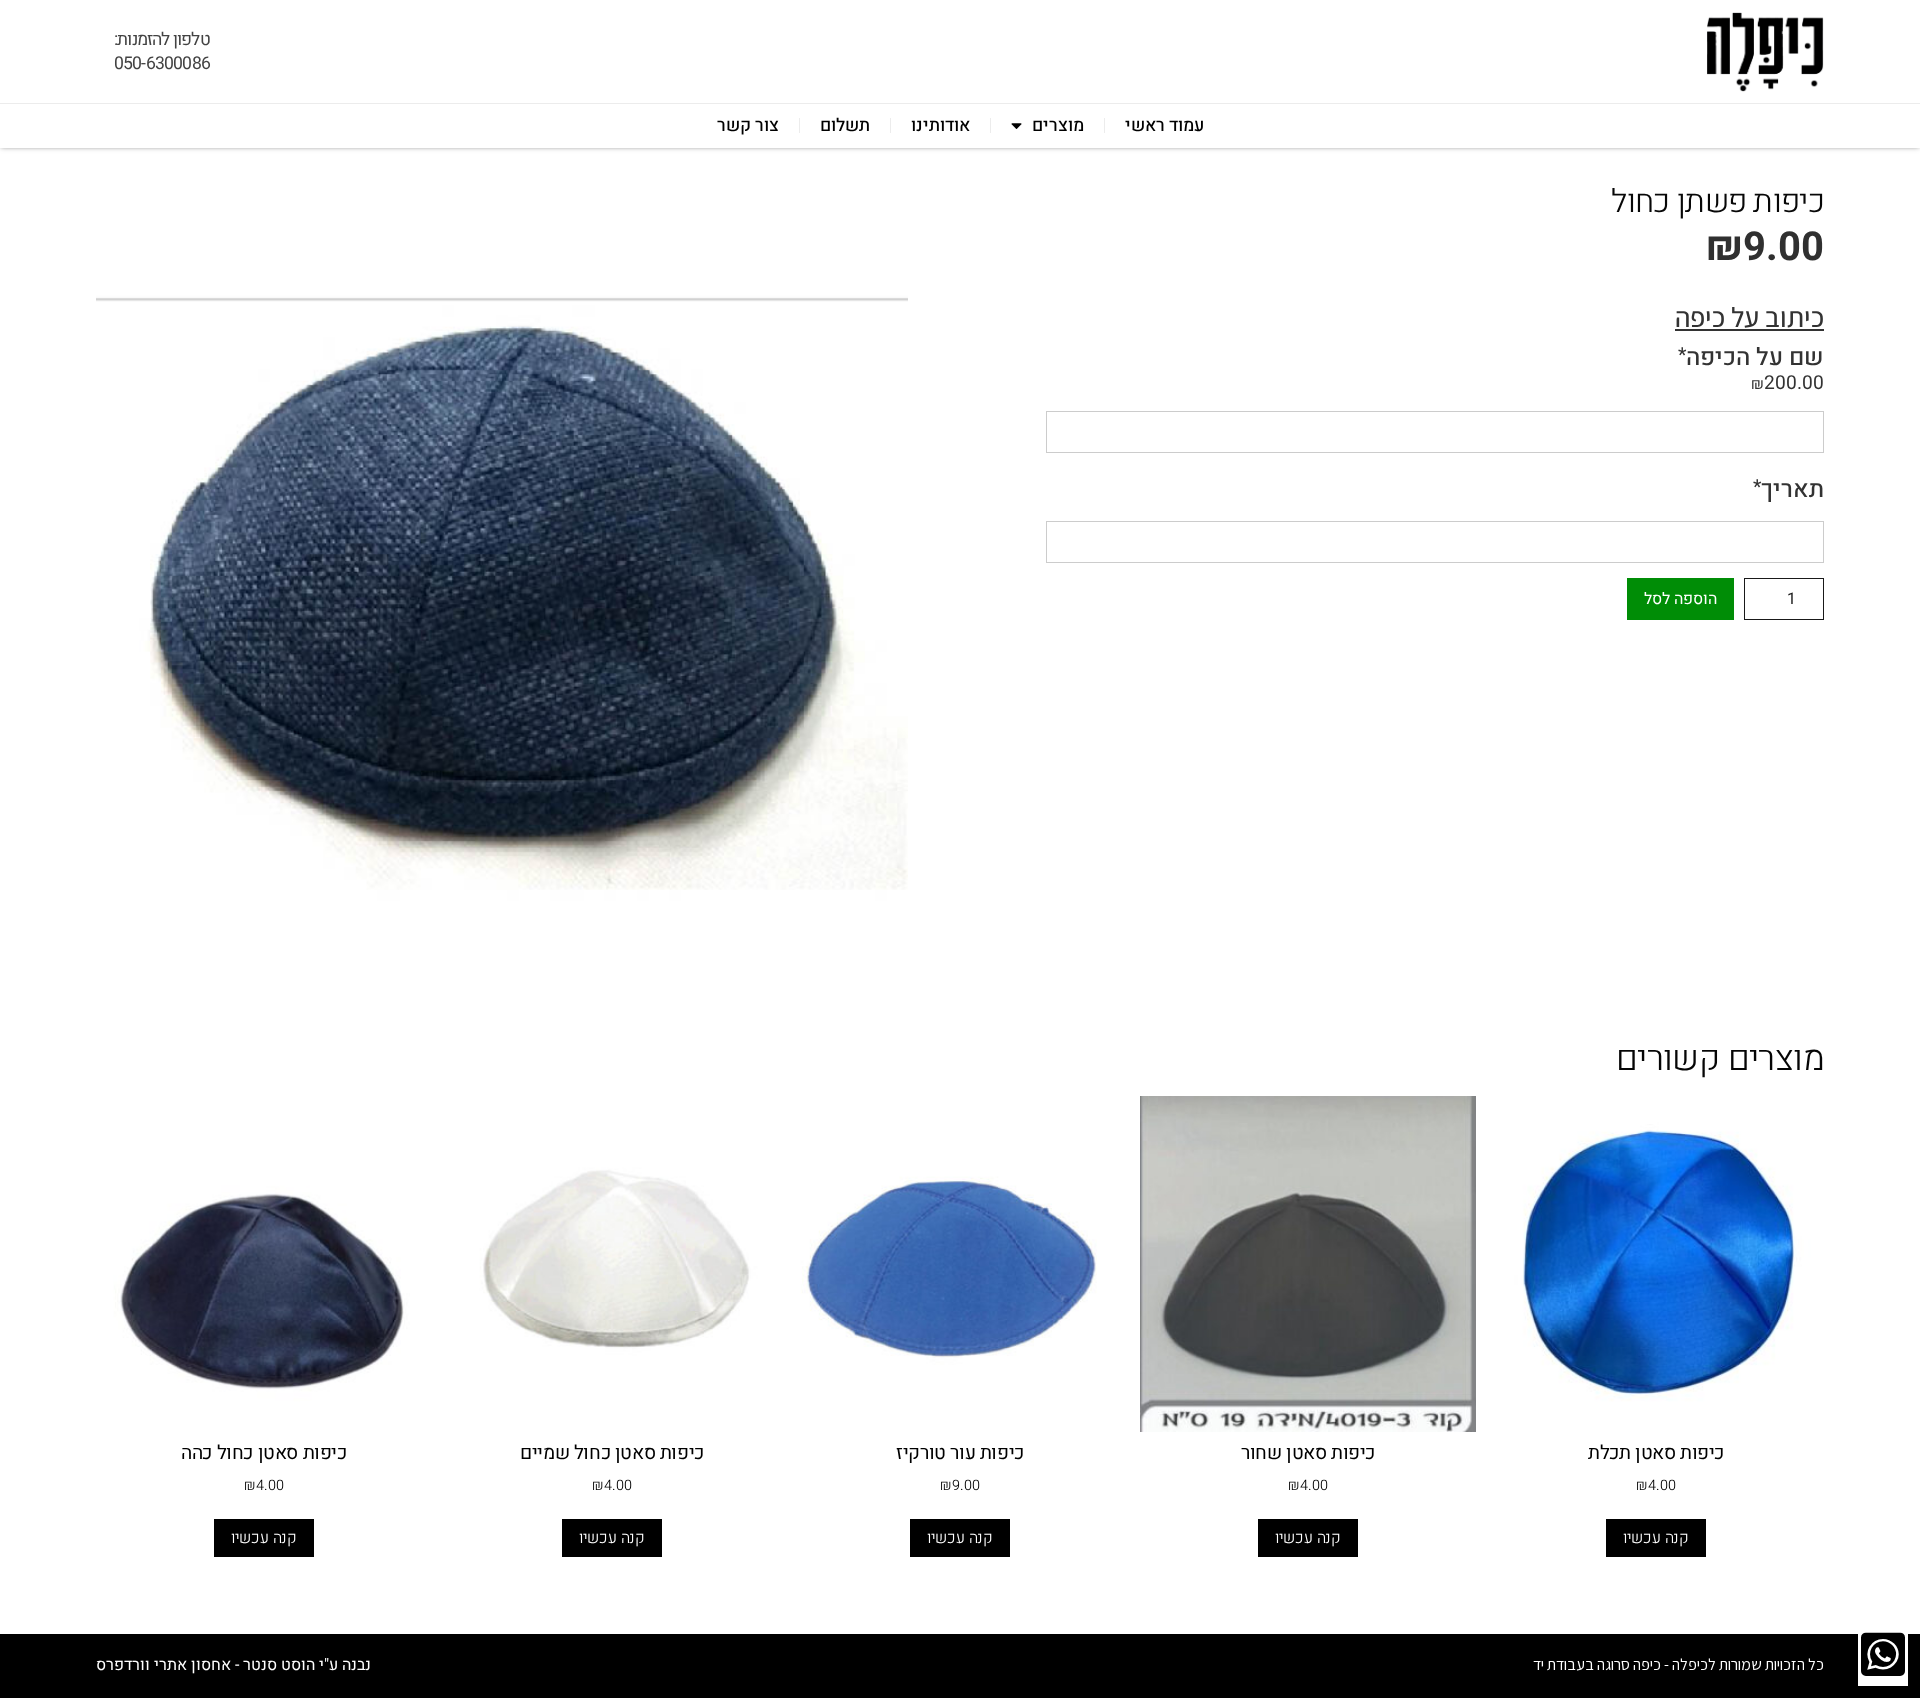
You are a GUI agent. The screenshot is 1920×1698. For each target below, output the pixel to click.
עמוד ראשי (1164, 125)
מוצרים (1058, 125)
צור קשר (748, 125)
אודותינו (940, 125)
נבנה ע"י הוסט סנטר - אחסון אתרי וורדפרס (233, 1665)
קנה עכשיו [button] (1656, 1538)
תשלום (845, 125)
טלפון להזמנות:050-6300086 (162, 51)
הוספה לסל (1680, 599)
